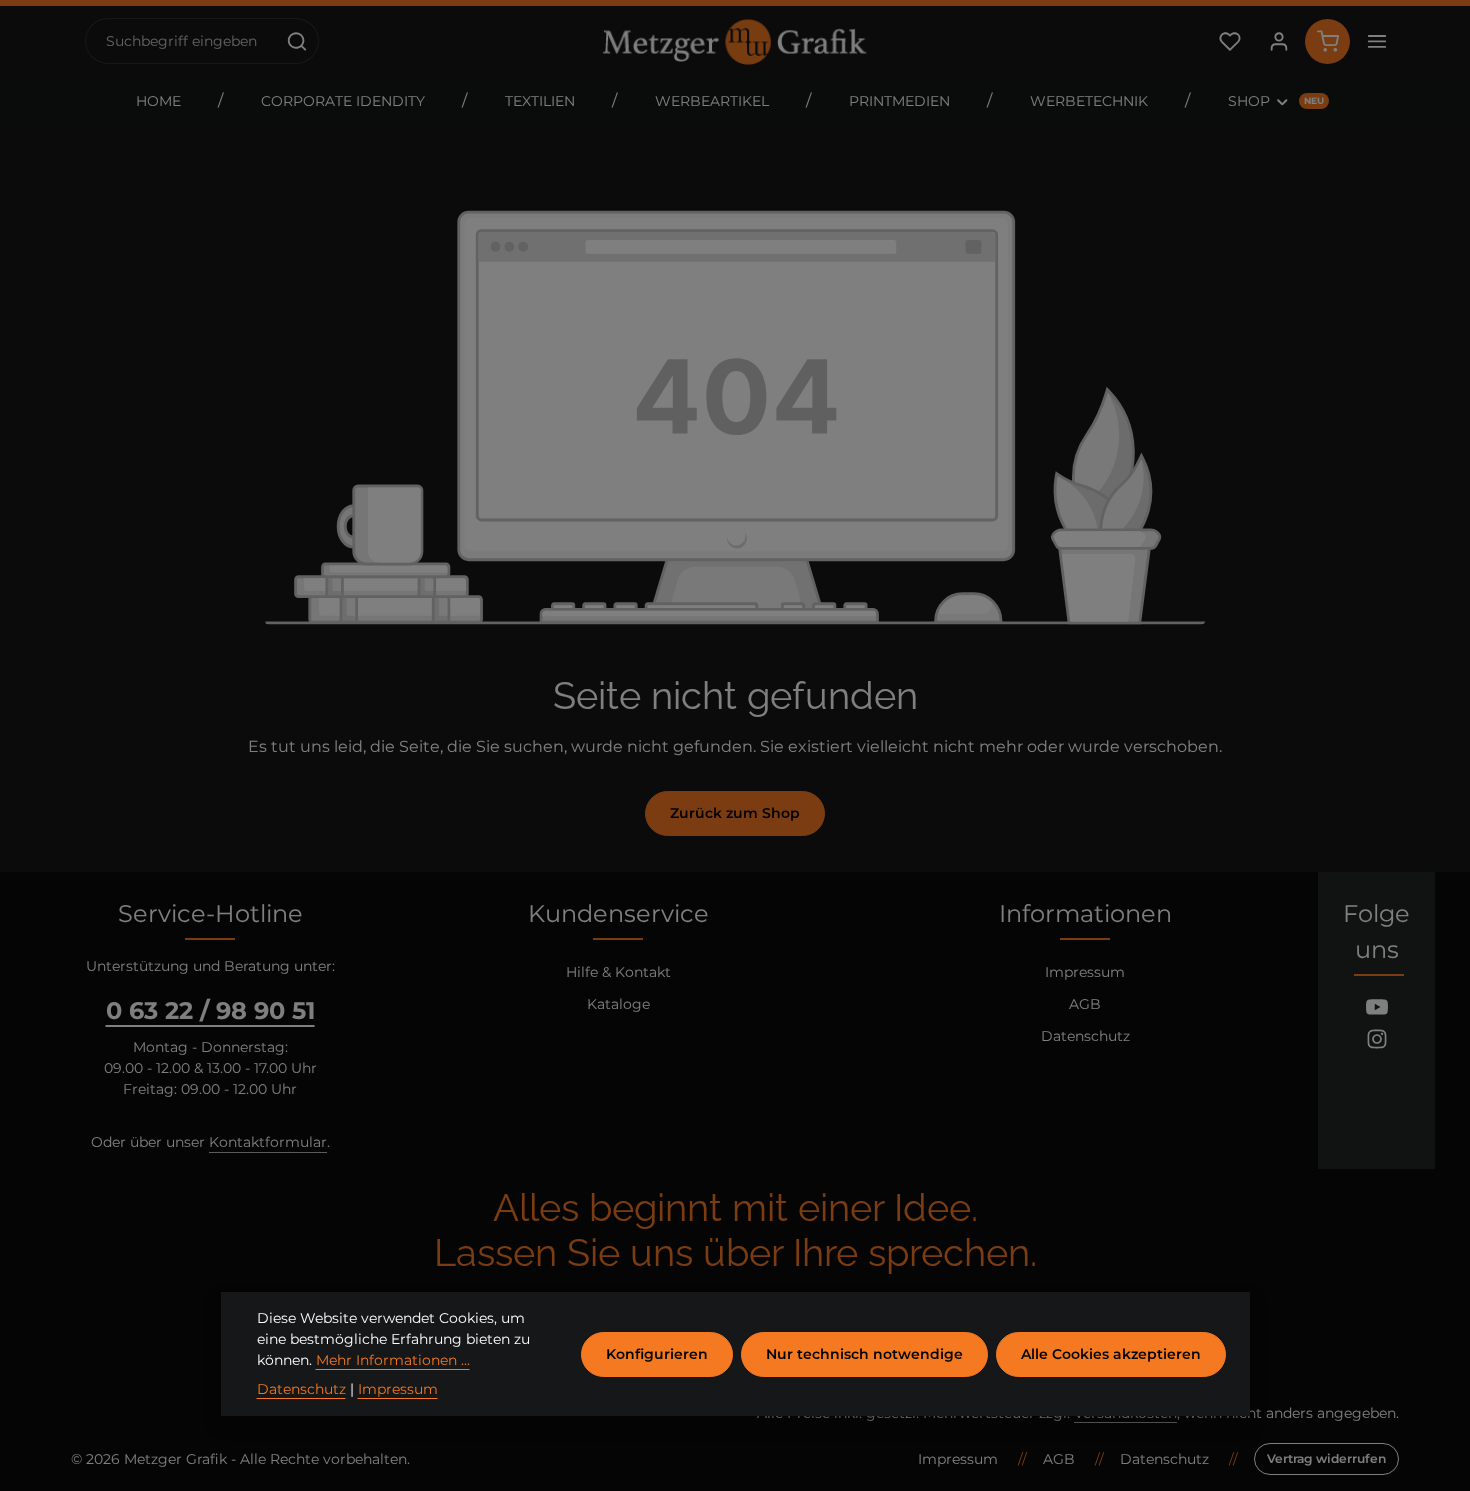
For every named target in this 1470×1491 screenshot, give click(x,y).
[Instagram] (1377, 1042)
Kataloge (618, 1004)
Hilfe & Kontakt (618, 972)
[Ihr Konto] (1278, 41)
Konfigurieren (657, 1354)
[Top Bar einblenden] (1376, 41)
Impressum (1085, 972)
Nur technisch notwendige (864, 1354)
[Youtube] (1377, 1010)
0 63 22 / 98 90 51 (210, 1010)
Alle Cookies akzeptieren (1111, 1354)
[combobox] (181, 41)
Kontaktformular (268, 1142)
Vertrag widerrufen (1326, 1458)
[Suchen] (297, 41)
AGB (1085, 1004)
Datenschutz (1085, 1036)
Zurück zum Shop (735, 813)
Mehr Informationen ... (393, 1360)
